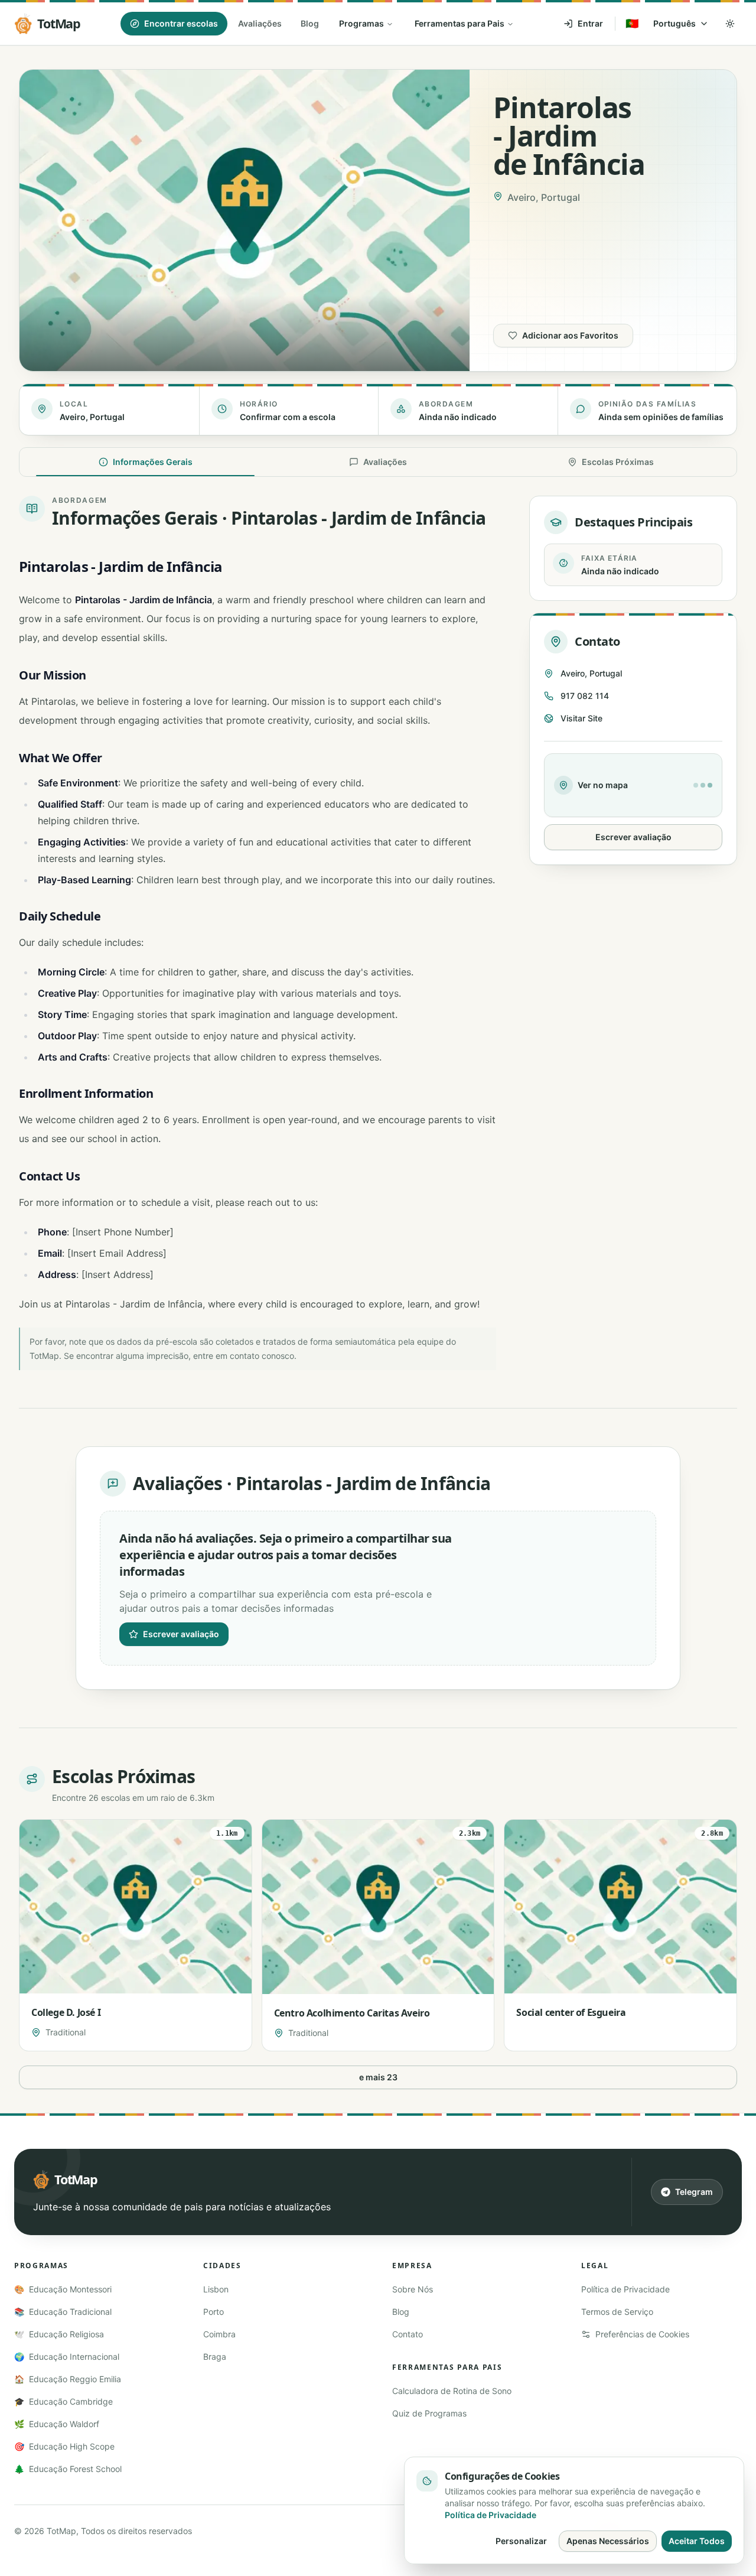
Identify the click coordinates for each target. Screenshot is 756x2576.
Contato (408, 2334)
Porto (214, 2312)
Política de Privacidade (625, 2289)
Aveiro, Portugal (591, 673)
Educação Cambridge (63, 2401)
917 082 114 (585, 696)
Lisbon (216, 2289)
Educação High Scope (64, 2446)
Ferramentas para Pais (460, 23)
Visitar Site (581, 718)
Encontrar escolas (181, 23)
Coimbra (219, 2334)
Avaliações (260, 23)
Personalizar (521, 2541)
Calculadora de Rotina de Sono (452, 2391)
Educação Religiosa (59, 2334)
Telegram (694, 2192)
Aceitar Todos (697, 2541)
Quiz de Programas (429, 2413)
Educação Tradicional (63, 2312)
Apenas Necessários (608, 2541)
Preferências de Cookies (642, 2334)
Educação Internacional (67, 2357)
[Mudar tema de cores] (730, 24)
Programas (361, 23)
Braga (215, 2357)
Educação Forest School (68, 2469)
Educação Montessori (63, 2289)
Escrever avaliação (633, 837)
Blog (310, 23)
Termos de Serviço (617, 2312)
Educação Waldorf (57, 2424)
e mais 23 (378, 2077)
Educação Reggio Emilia (68, 2379)
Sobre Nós (413, 2289)
